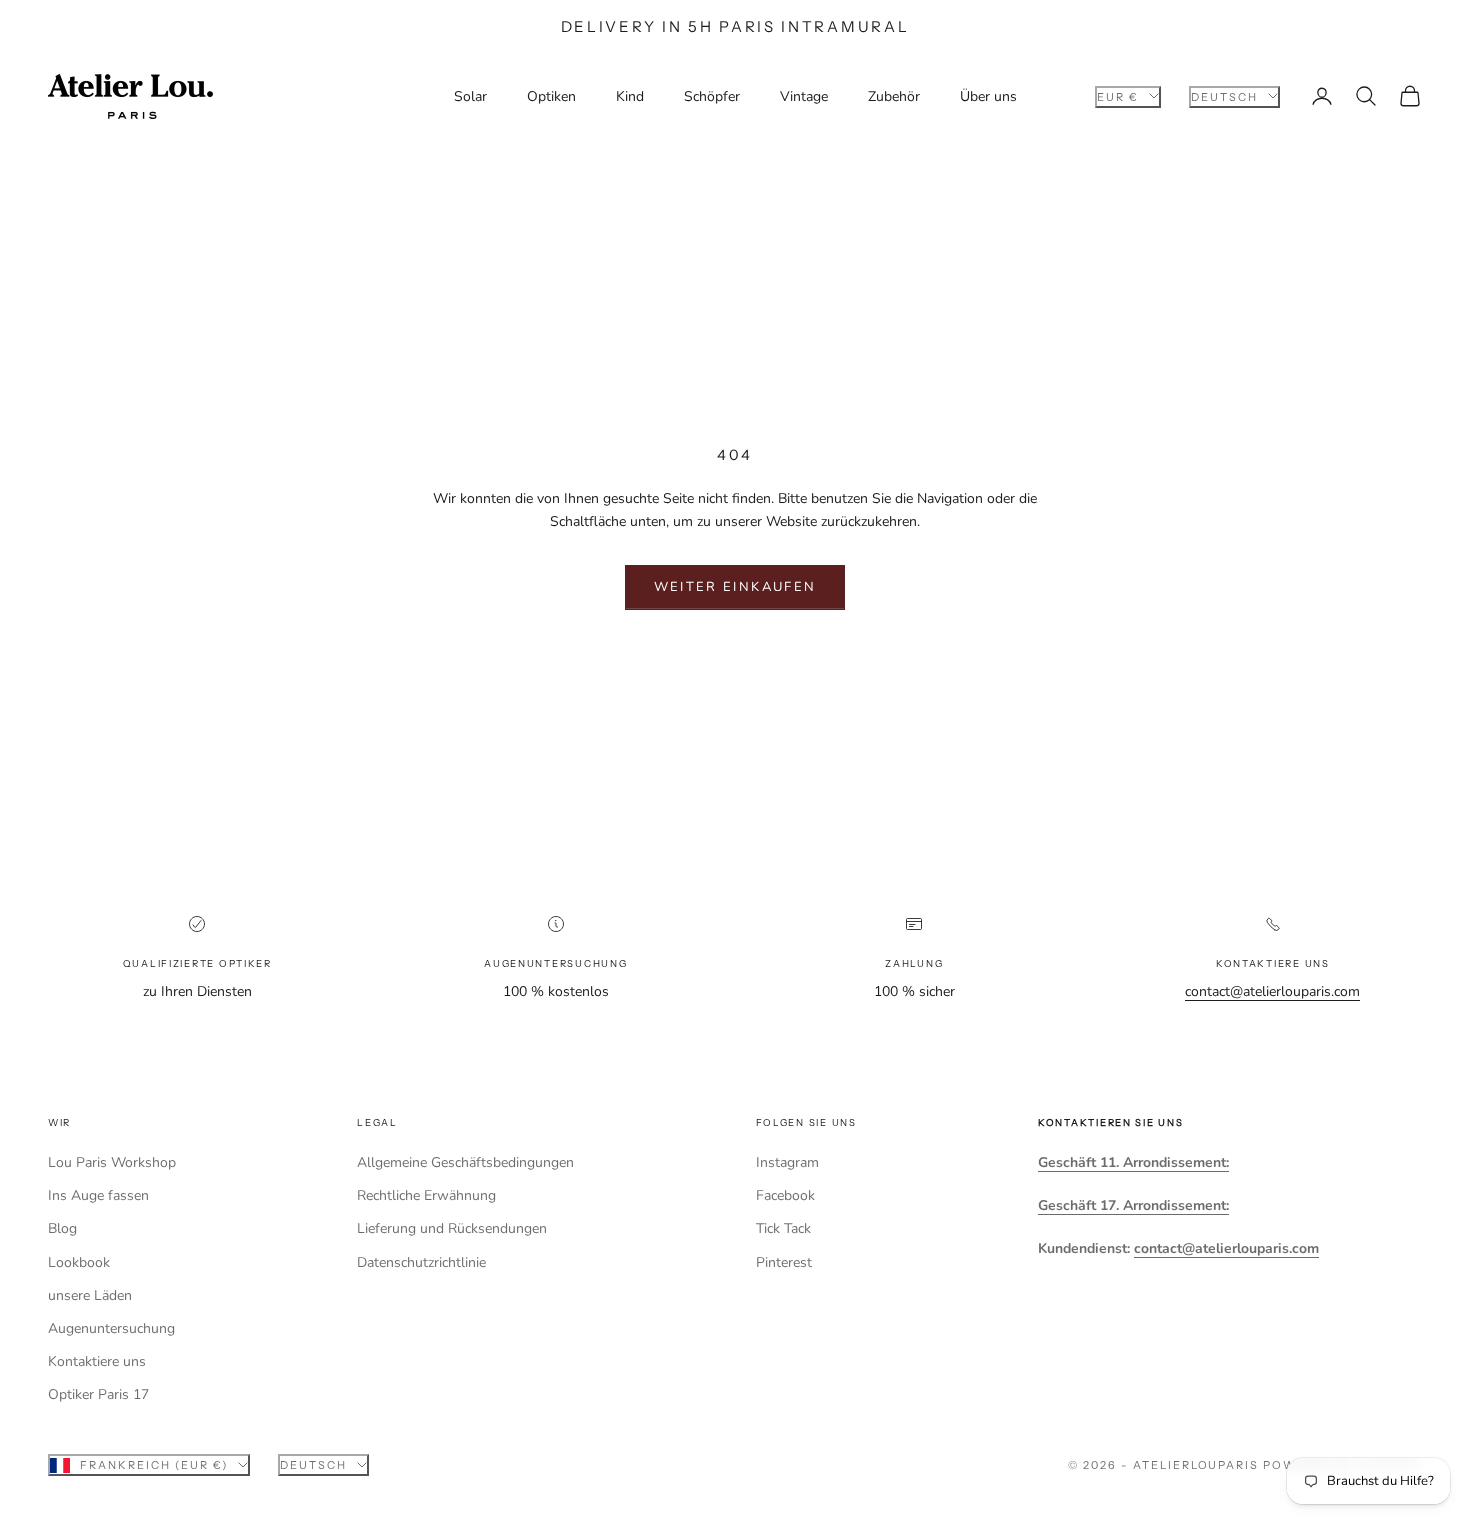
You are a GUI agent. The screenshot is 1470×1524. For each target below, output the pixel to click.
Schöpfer (712, 96)
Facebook (785, 1195)
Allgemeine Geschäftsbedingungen (465, 1162)
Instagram (787, 1162)
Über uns (988, 96)
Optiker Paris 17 (98, 1394)
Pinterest (784, 1262)
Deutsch (1224, 96)
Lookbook (79, 1262)
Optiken (551, 96)
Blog (62, 1228)
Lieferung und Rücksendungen (452, 1228)
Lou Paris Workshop (112, 1162)
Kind (630, 96)
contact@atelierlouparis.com (1272, 991)
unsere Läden (90, 1295)
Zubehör (894, 96)
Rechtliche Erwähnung (426, 1195)
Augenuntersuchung (111, 1328)
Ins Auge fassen (98, 1195)
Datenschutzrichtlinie (421, 1262)
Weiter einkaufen (735, 587)
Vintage (804, 96)
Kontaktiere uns (97, 1361)
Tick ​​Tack (783, 1228)
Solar (470, 96)
